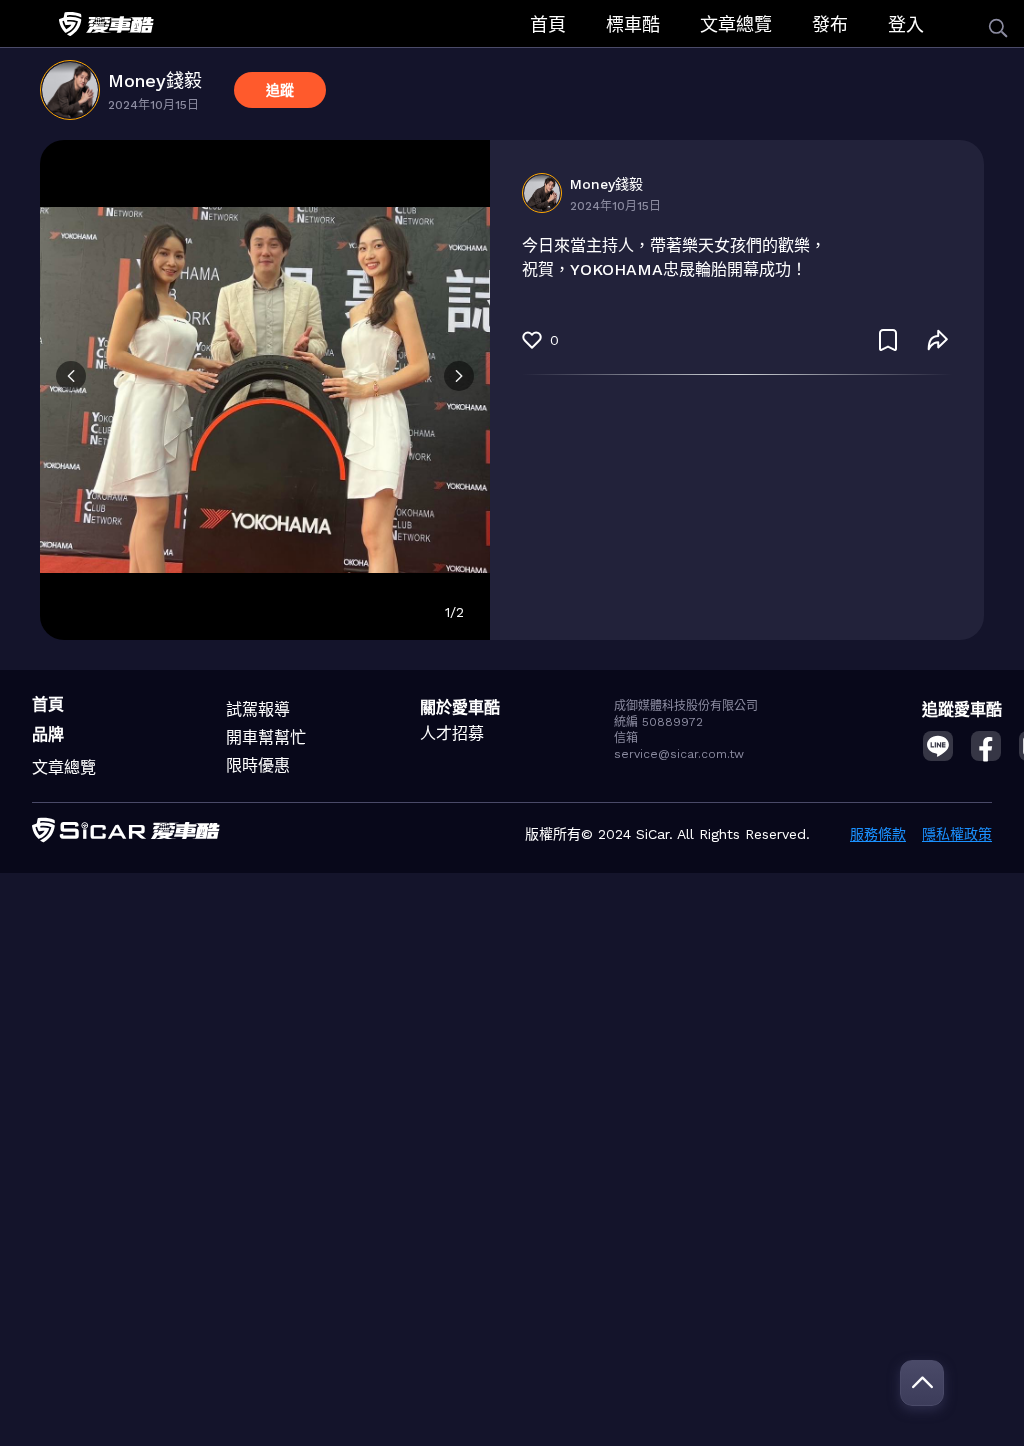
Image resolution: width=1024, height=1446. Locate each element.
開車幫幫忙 (266, 737)
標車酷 (633, 24)
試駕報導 (258, 709)
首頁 (548, 24)
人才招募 (452, 733)
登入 (906, 24)
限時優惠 (258, 765)
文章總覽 (736, 24)
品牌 (48, 734)
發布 (830, 24)
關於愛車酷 (460, 707)
